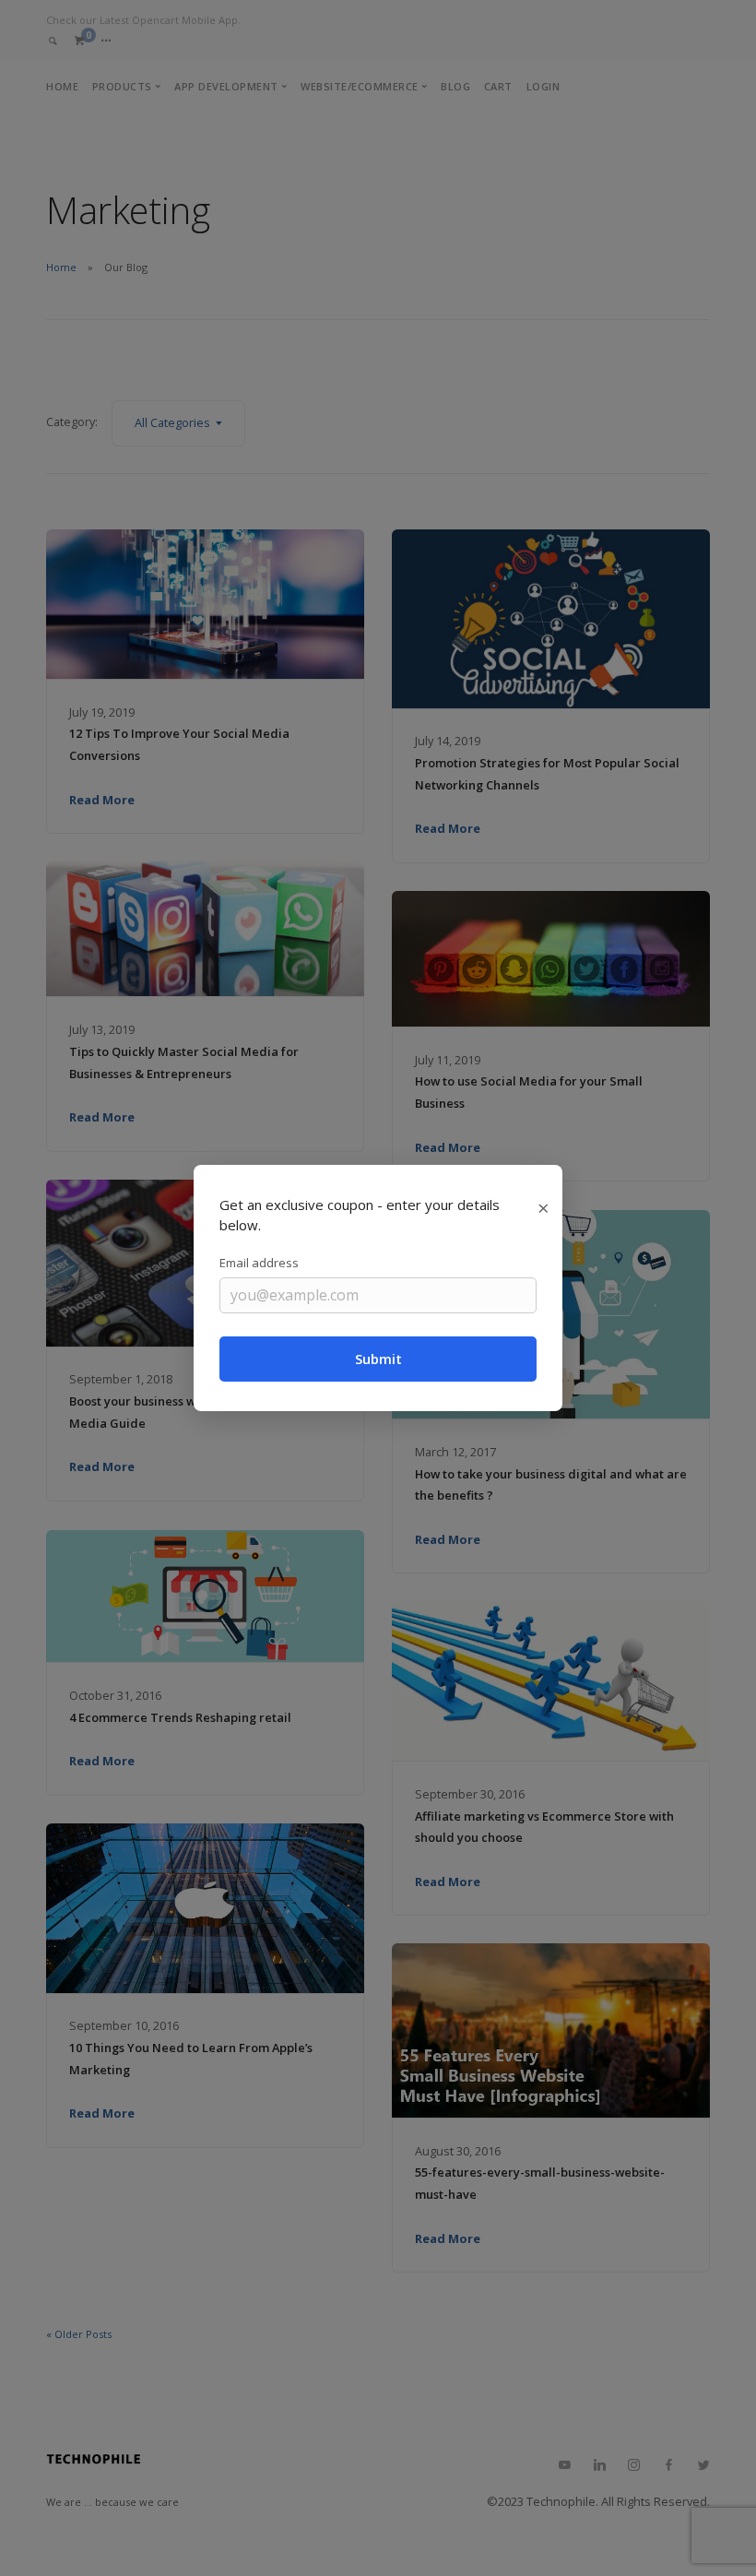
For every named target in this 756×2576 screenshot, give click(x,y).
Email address (259, 1263)
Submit (378, 1359)
